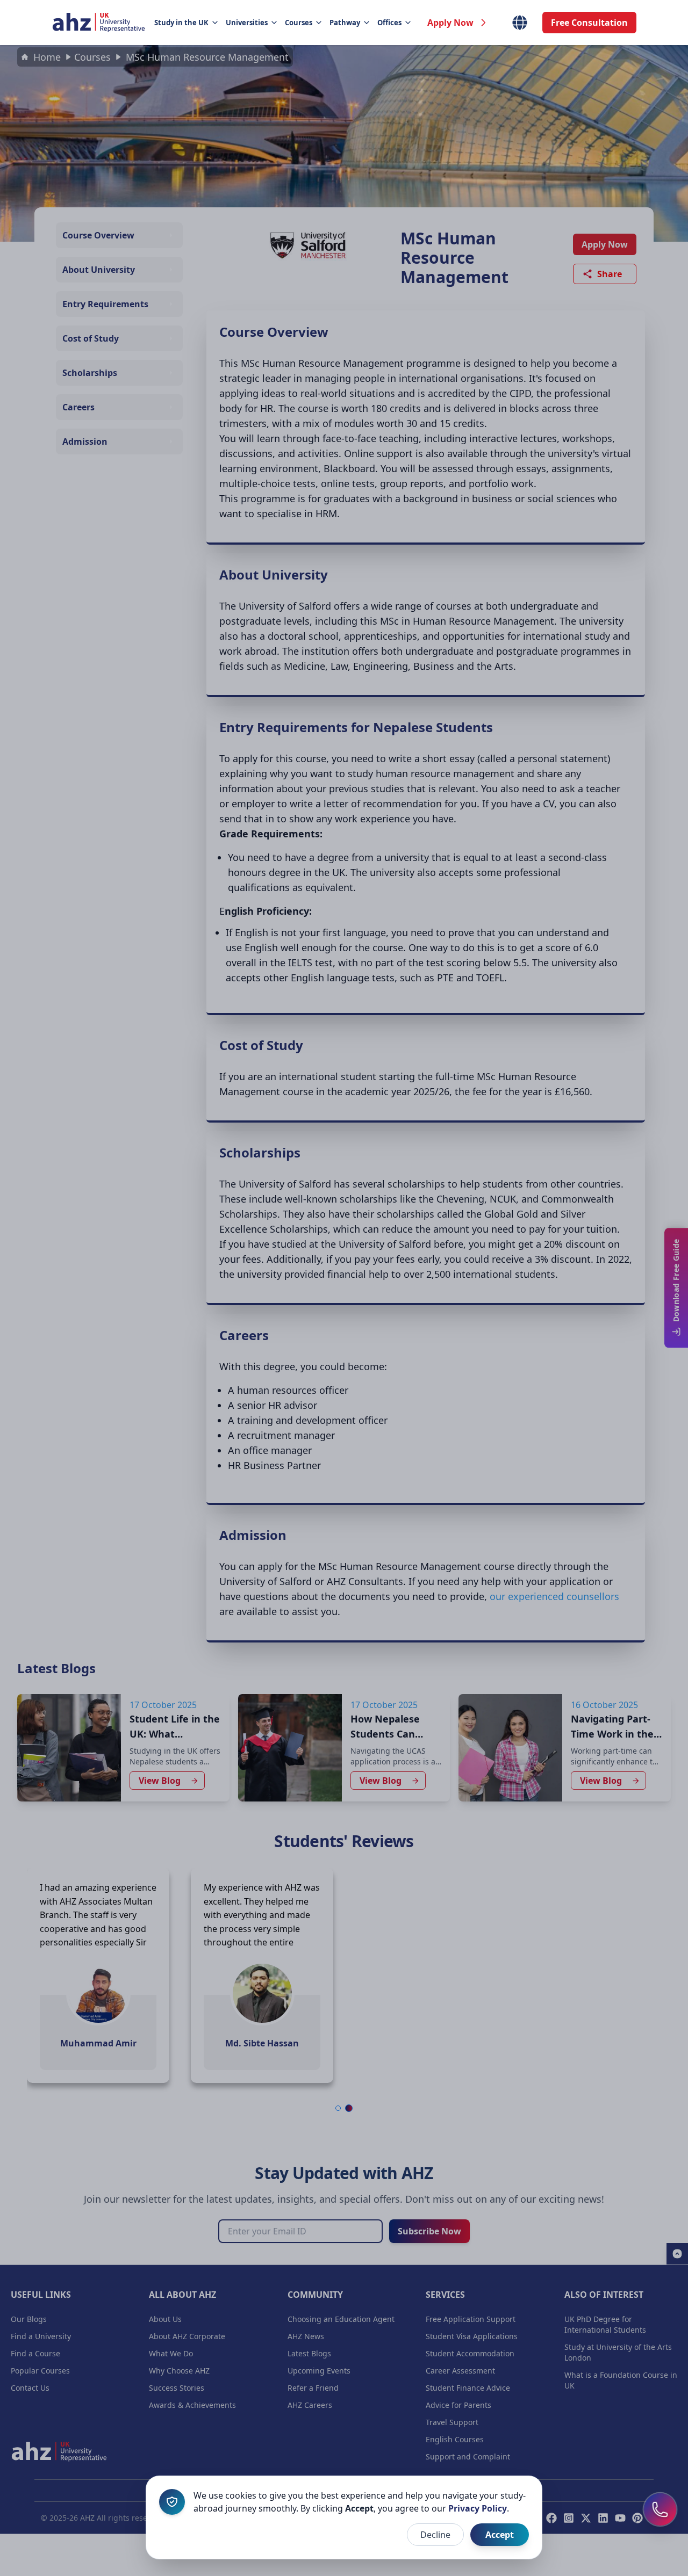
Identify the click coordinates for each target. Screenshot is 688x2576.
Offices (389, 23)
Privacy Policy (478, 2508)
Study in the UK (181, 23)
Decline (435, 2535)
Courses (299, 23)
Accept (500, 2535)
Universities (247, 23)
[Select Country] (520, 23)
